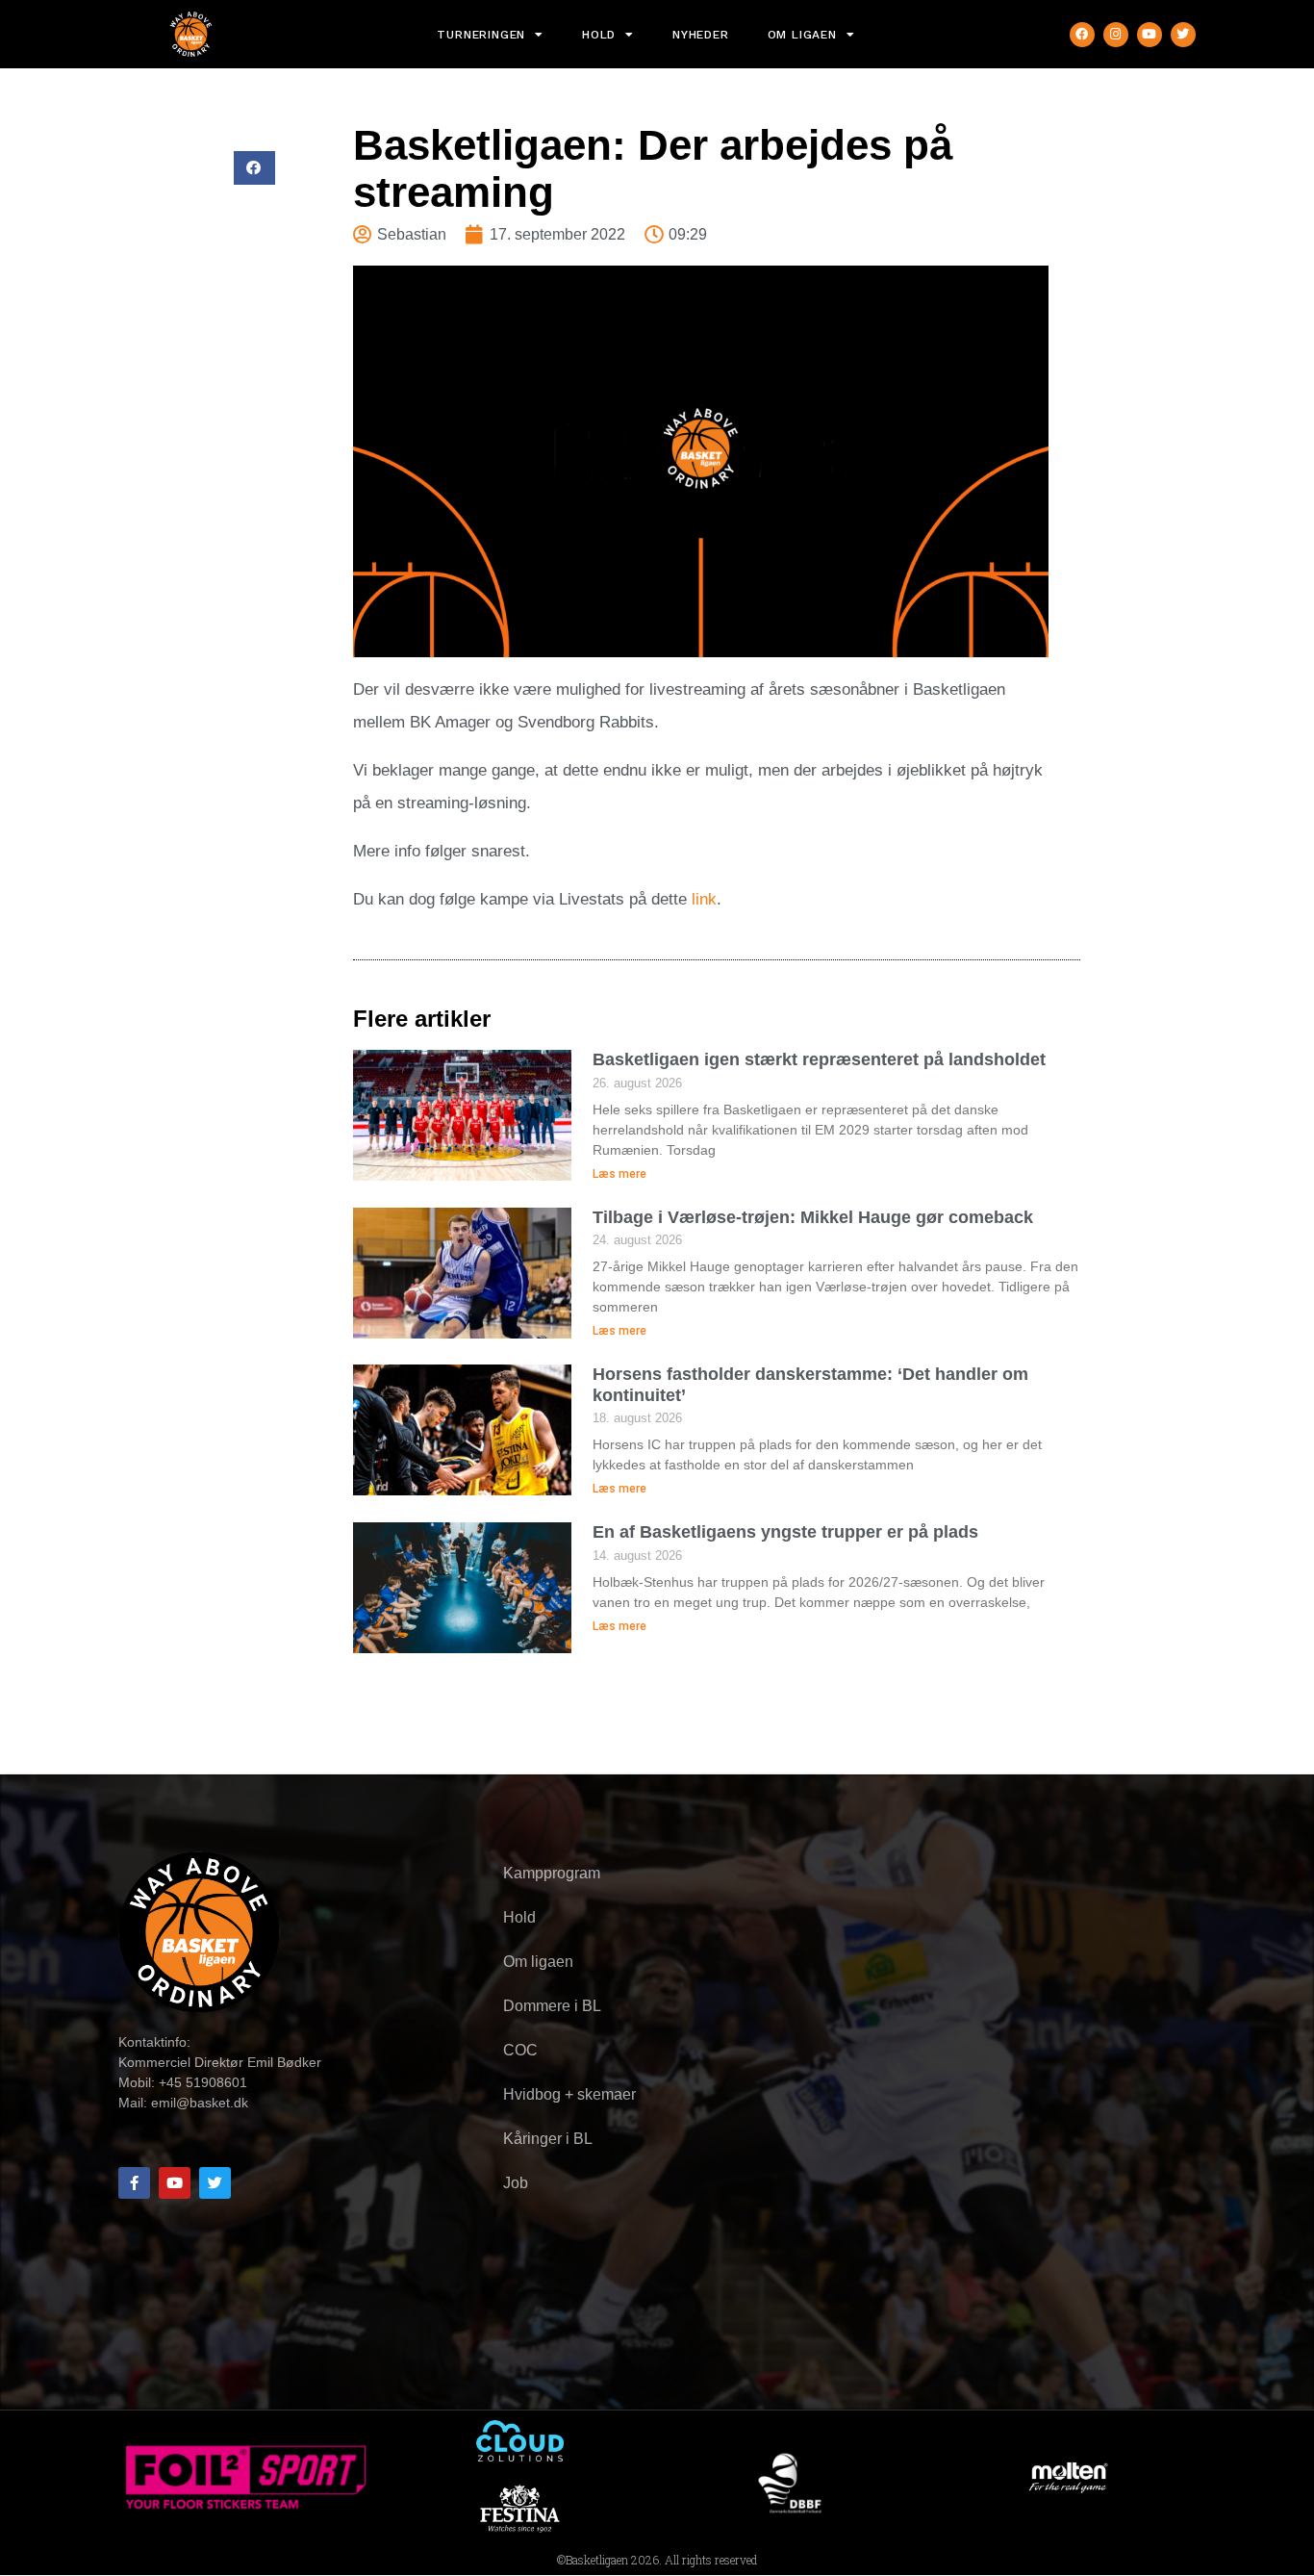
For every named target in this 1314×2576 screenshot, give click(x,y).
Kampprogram (552, 1873)
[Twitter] (1183, 35)
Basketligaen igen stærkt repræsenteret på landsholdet (819, 1059)
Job (516, 2183)
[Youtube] (1150, 35)
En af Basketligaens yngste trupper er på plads (785, 1532)
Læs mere (619, 1174)
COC (520, 2050)
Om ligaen (802, 35)
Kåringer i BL (548, 2139)
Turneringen (481, 35)
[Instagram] (1116, 35)
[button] (254, 168)
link (704, 899)
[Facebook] (1082, 35)
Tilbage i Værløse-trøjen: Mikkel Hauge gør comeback (813, 1217)
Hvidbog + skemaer (569, 2094)
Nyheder (701, 35)
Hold (599, 35)
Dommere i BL (552, 2006)
